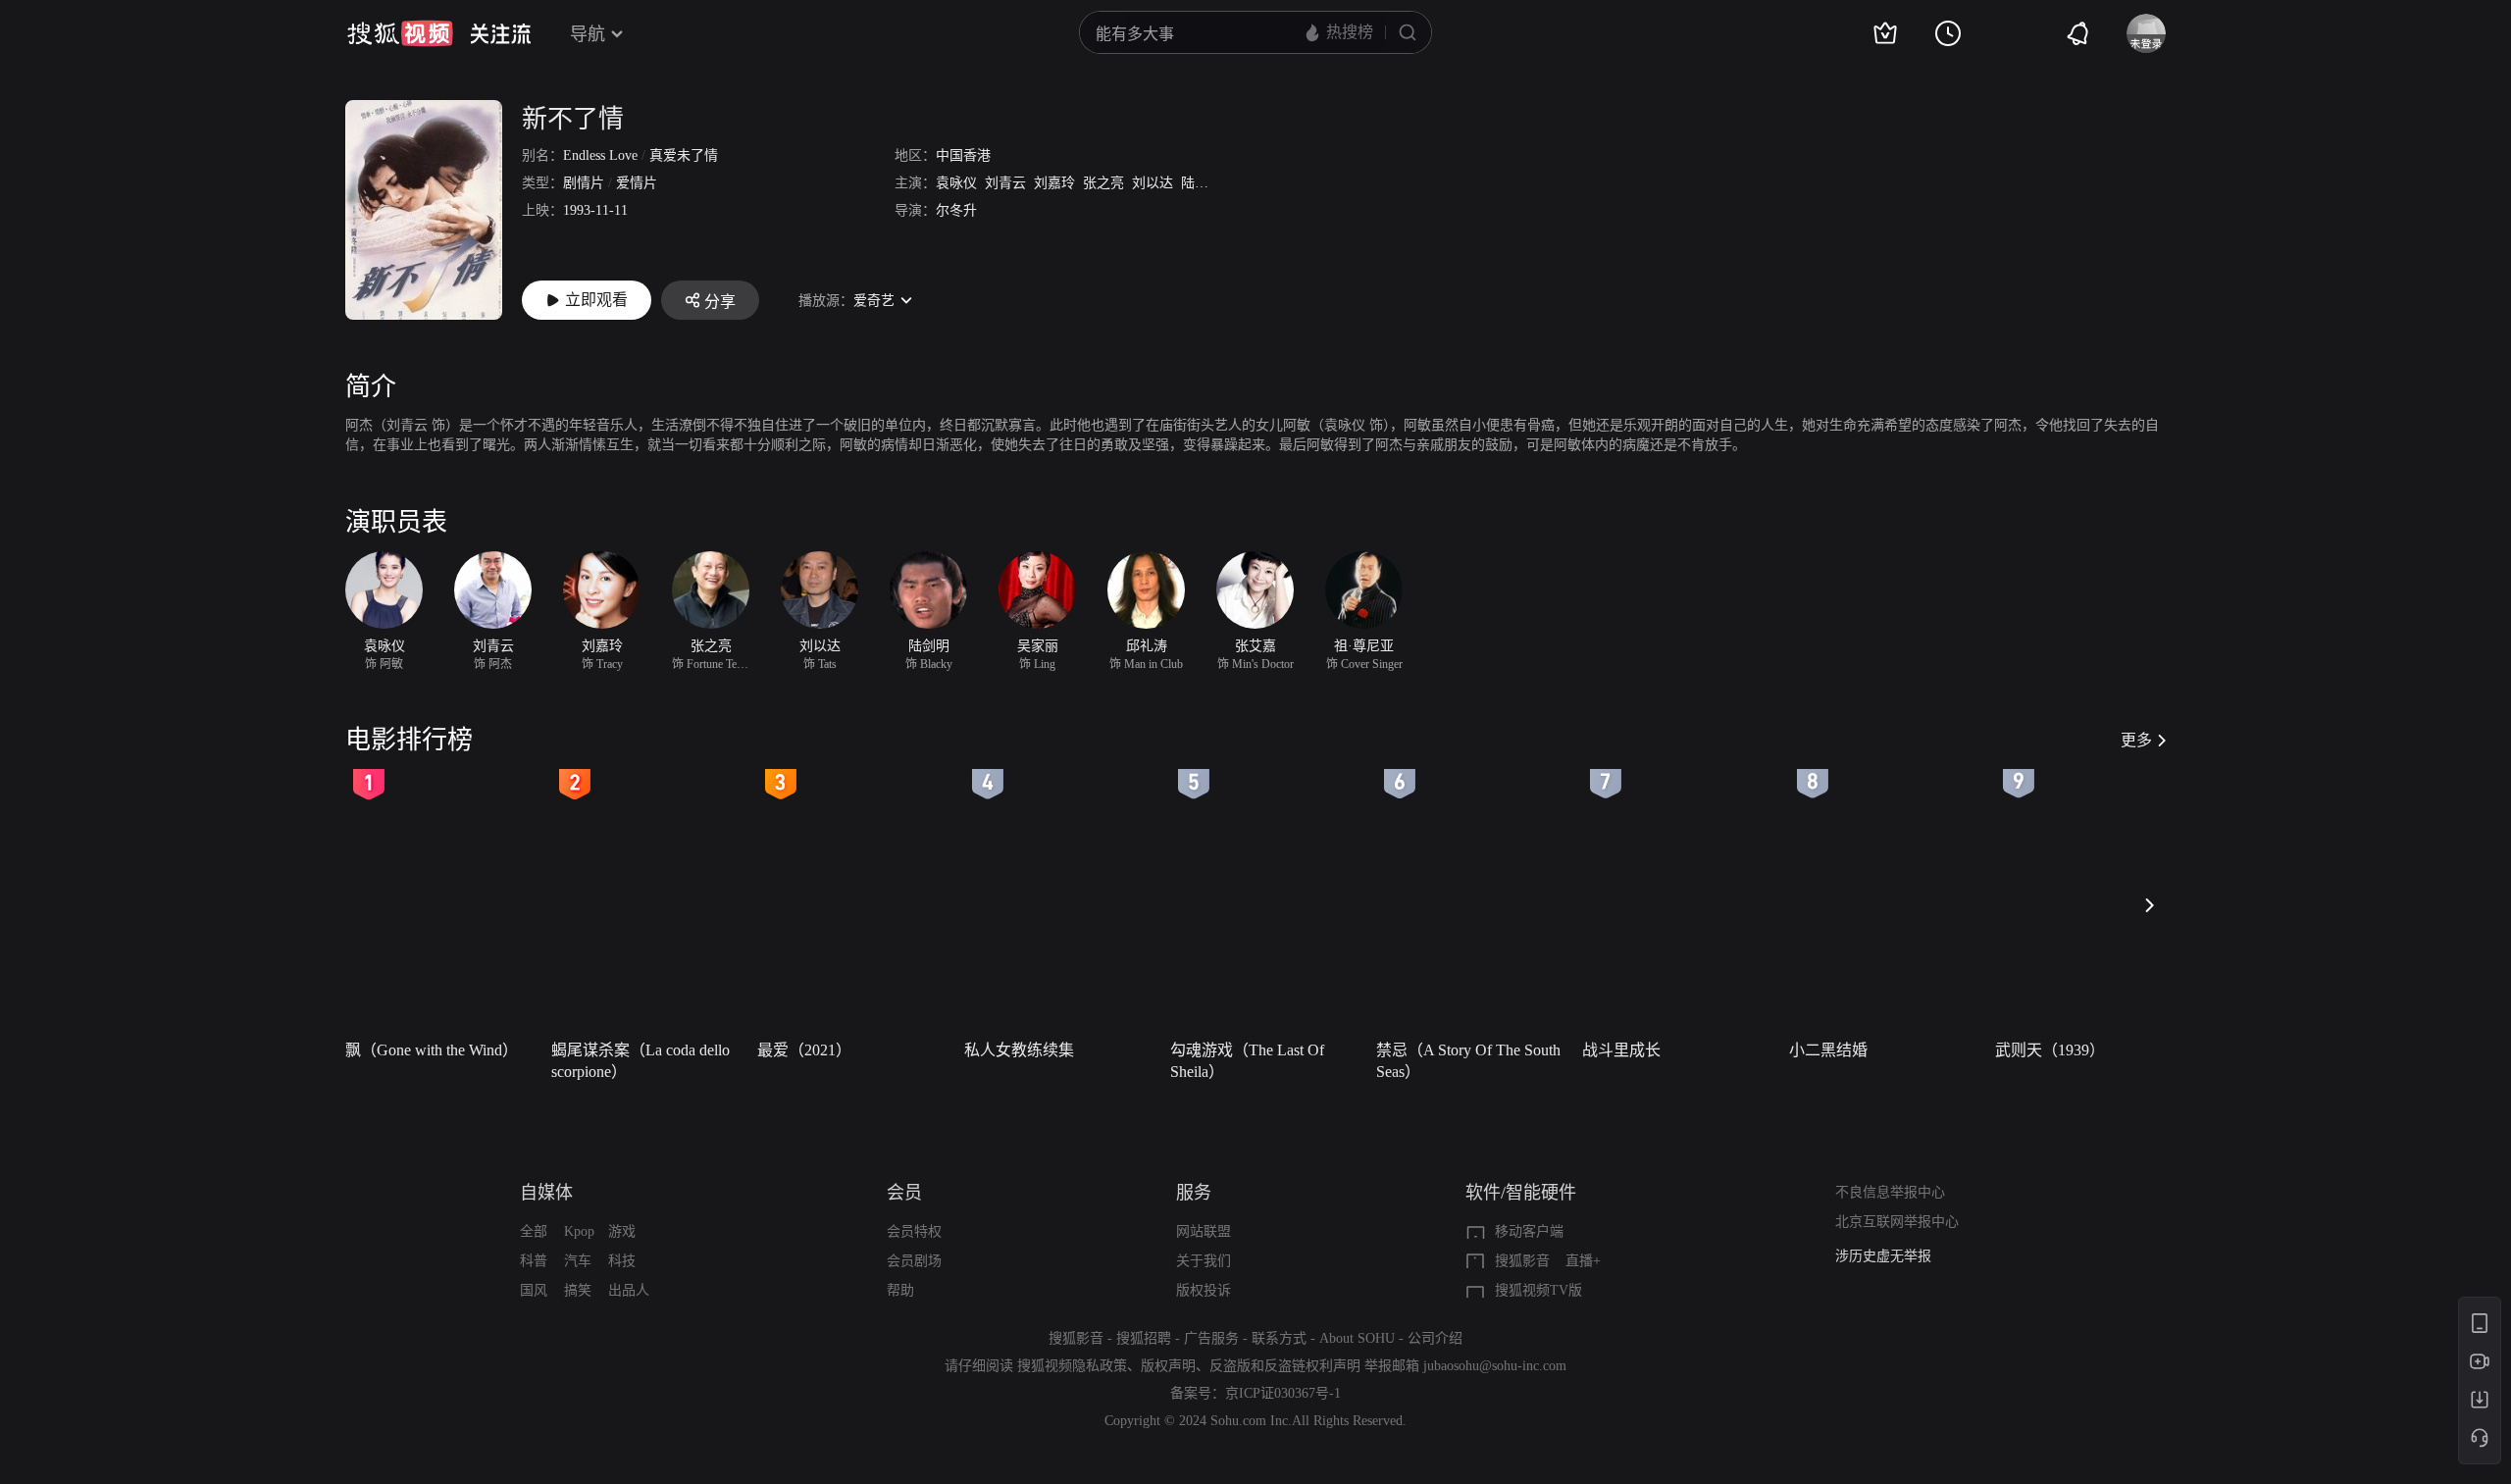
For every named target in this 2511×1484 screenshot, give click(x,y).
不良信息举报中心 (1890, 1192)
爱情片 (637, 183)
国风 (534, 1290)
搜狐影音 (1522, 1261)
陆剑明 (1202, 183)
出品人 (629, 1290)
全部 (534, 1231)
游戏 (622, 1231)
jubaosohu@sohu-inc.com (1495, 1366)
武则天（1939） (2050, 1050)
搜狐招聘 (1144, 1338)
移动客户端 (1529, 1231)
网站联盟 (1204, 1231)
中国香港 (963, 155)
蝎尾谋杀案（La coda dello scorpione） (641, 1061)
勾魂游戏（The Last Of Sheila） (1247, 1061)
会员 (904, 1193)
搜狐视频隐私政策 (1072, 1366)
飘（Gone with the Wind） (432, 1050)
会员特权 (914, 1231)
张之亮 (1103, 183)
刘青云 (1005, 183)
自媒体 (546, 1193)
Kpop (579, 1231)
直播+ (1583, 1261)
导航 (588, 34)
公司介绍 (1435, 1338)
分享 (720, 302)
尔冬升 (956, 210)
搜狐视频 (400, 33)
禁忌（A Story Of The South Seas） (1468, 1061)
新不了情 (573, 119)
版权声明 (1168, 1366)
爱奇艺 (874, 301)
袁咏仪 (956, 183)
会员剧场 (914, 1261)
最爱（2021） (804, 1050)
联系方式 (1279, 1338)
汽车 (578, 1261)
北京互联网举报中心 (1897, 1222)
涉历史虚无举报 (1883, 1256)
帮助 (900, 1290)
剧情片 (584, 183)
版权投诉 (1204, 1290)
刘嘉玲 (1054, 183)
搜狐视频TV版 (1538, 1290)
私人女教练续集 (1019, 1050)
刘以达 (1153, 183)
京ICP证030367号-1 (1283, 1393)
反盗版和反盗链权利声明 (1285, 1366)
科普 (534, 1261)
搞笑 (578, 1290)
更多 (2136, 740)
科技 (622, 1261)
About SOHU (1357, 1338)
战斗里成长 (1621, 1050)
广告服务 (1211, 1338)
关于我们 (1204, 1261)
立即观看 (596, 300)
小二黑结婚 (1828, 1050)
